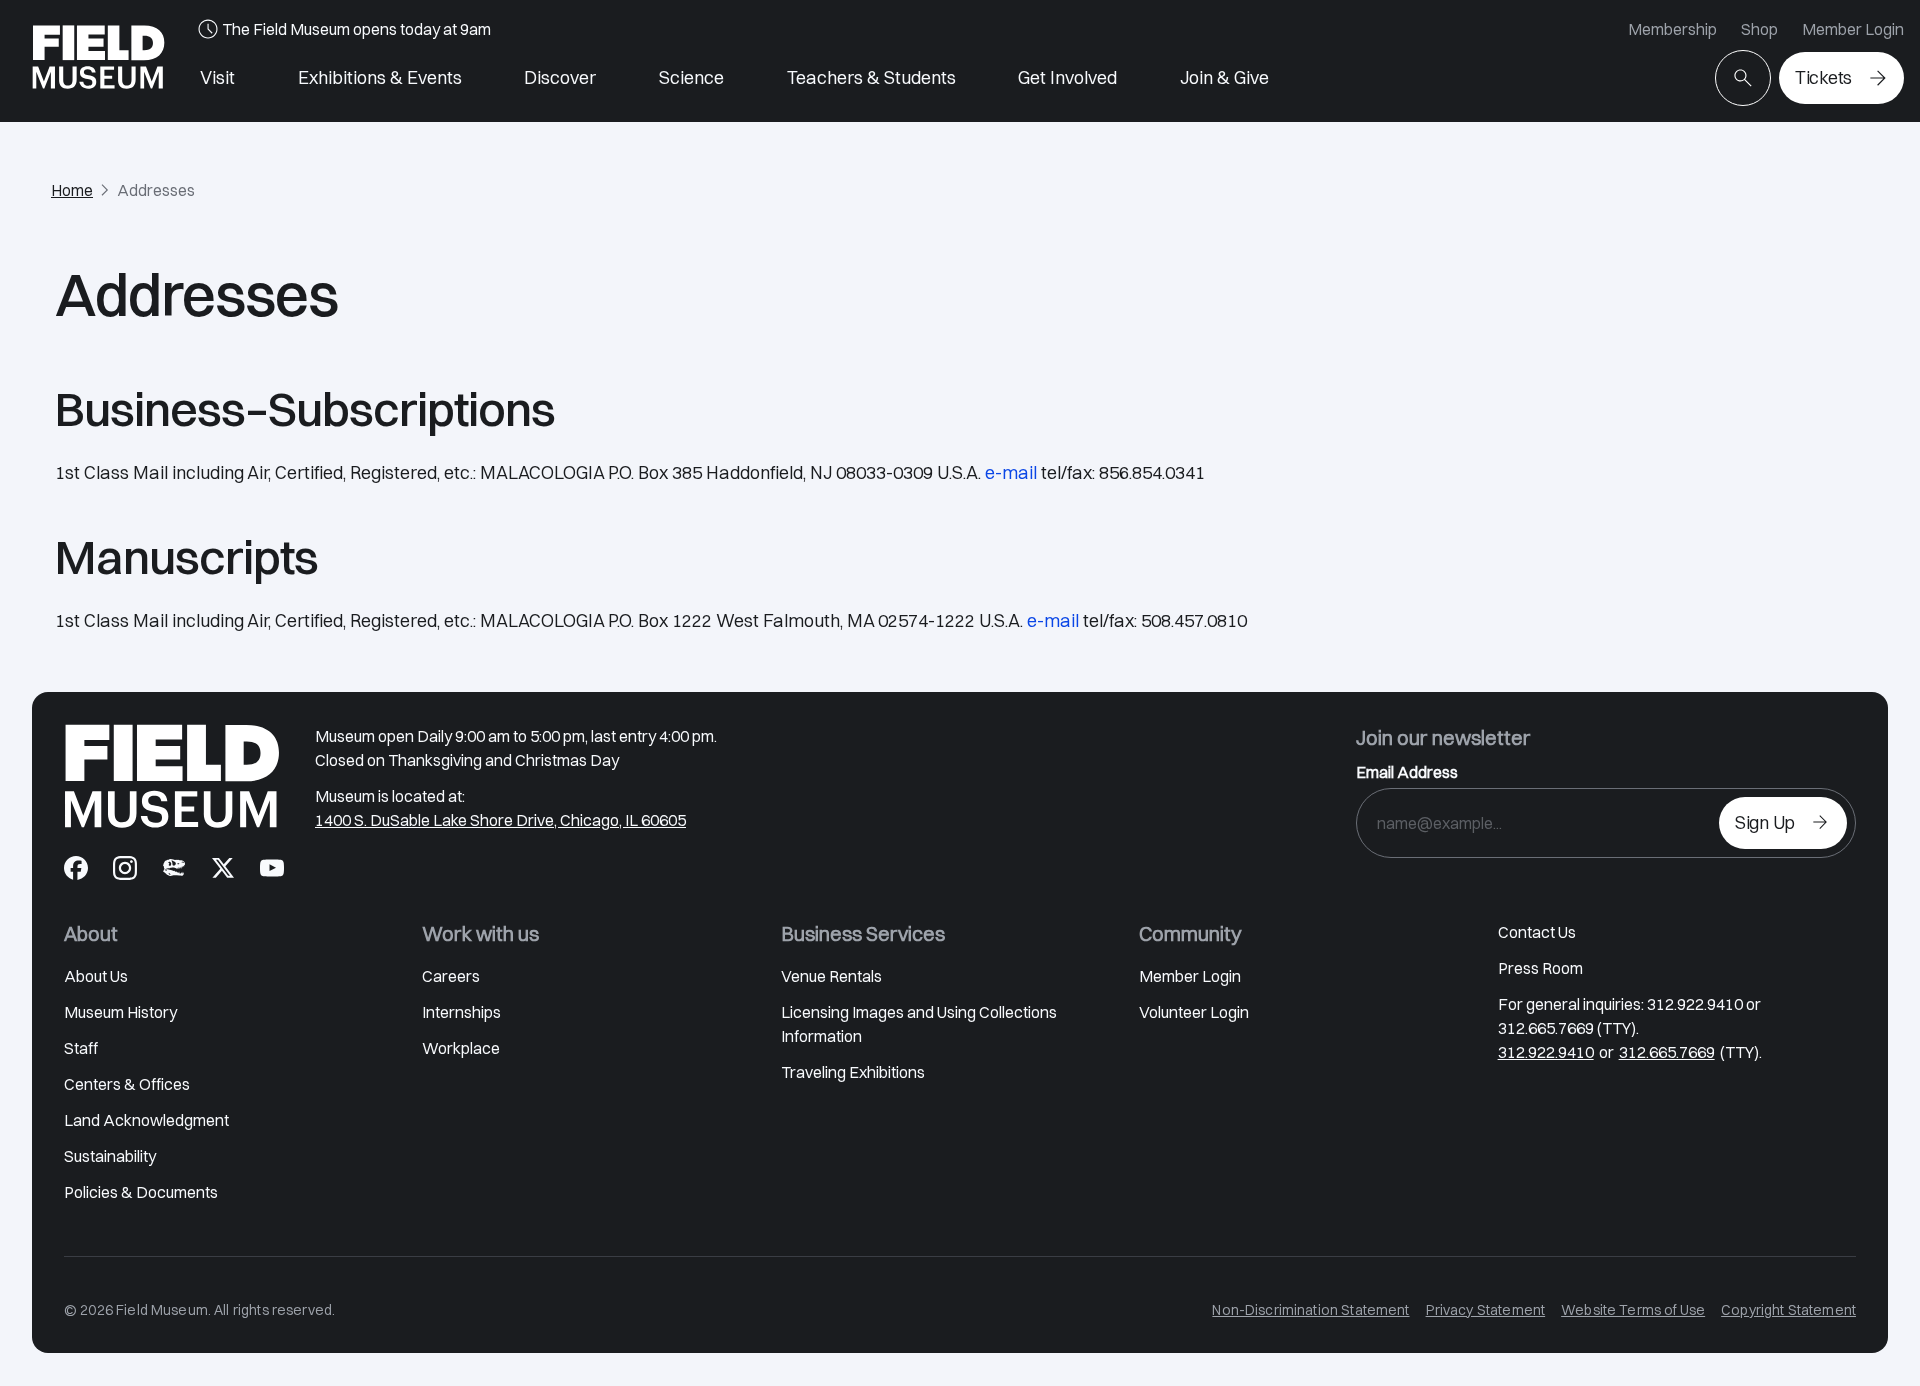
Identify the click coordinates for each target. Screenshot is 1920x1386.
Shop (1759, 29)
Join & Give (1224, 77)
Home (72, 190)
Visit (217, 77)
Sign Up (1765, 822)
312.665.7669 (1667, 1052)
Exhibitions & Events (380, 77)
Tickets (1823, 77)
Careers (451, 976)
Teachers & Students (871, 77)
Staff (81, 1048)
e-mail (1011, 472)
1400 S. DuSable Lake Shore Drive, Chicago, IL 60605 (500, 820)
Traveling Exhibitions (853, 1072)
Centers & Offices (127, 1084)
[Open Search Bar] (1743, 78)
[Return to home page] (172, 776)
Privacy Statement (1486, 1310)
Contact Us (1537, 932)
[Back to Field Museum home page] (98, 61)
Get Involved (1067, 77)
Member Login (1853, 29)
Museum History (120, 1012)
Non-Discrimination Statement (1310, 1310)
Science (691, 77)
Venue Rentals (831, 976)
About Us (96, 976)
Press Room (1540, 968)
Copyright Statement (1788, 1310)
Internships (461, 1012)
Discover (560, 77)
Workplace (461, 1048)
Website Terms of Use (1633, 1310)
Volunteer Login (1194, 1012)
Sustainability (110, 1156)
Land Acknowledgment (146, 1120)
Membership (1672, 29)
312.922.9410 (1546, 1052)
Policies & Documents (141, 1192)
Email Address (1407, 772)
